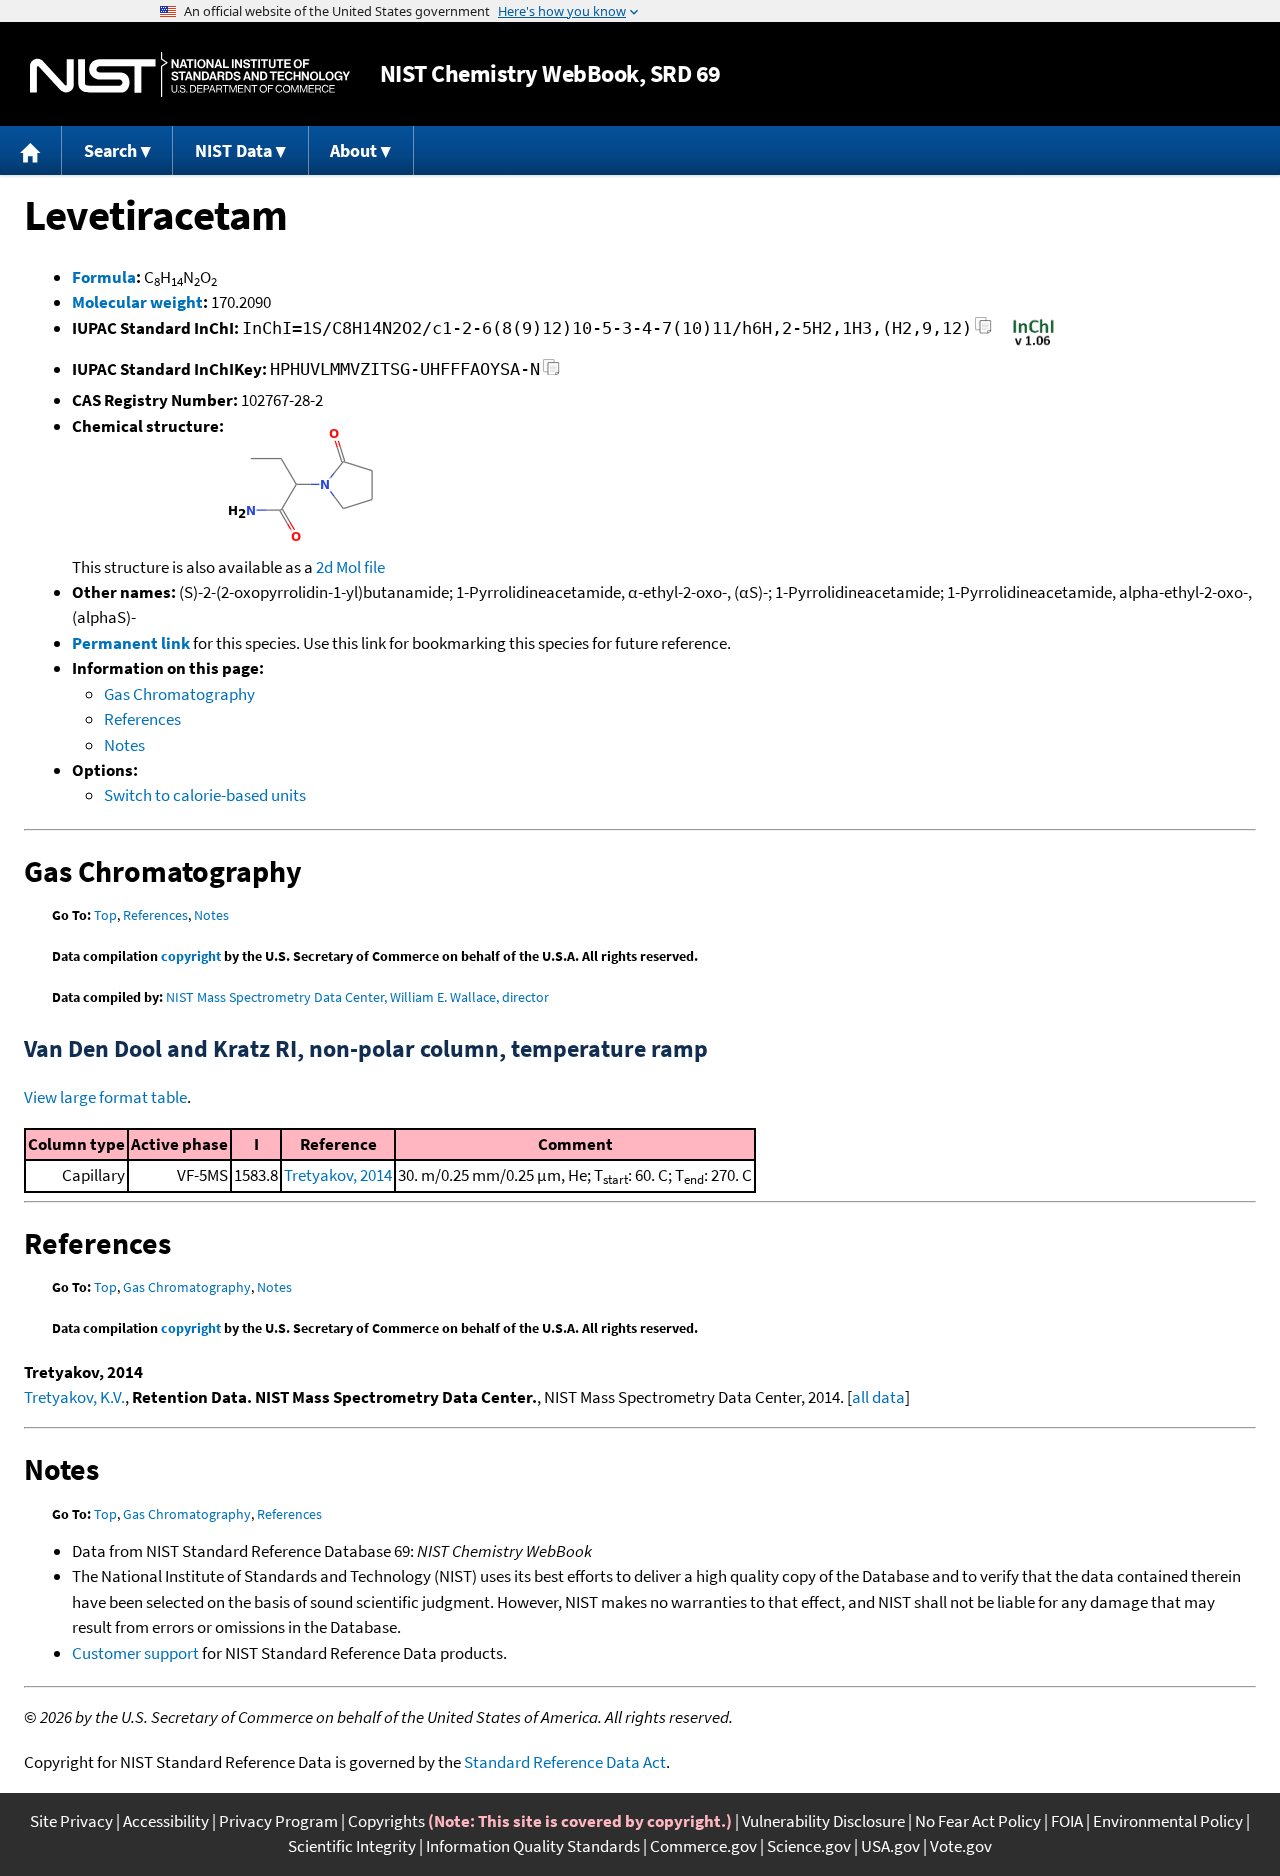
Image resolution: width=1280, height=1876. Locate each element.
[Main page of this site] (31, 150)
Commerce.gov (703, 1846)
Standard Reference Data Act (565, 1762)
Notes (124, 745)
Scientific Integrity (352, 1846)
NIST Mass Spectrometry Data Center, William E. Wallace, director (357, 997)
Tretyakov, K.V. (74, 1397)
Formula (104, 277)
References (142, 719)
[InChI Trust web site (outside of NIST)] (1033, 344)
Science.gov (809, 1846)
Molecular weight (137, 302)
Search (110, 150)
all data (878, 1397)
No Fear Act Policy (978, 1821)
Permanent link (131, 643)
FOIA (1067, 1821)
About (353, 150)
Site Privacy (71, 1821)
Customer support (135, 1653)
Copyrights (386, 1821)
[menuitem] (31, 150)
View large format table (105, 1097)
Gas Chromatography (179, 694)
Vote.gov (961, 1846)
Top (105, 915)
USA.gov (890, 1846)
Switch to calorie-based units (205, 795)
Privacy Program (278, 1821)
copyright (191, 956)
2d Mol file (350, 567)
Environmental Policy (1168, 1821)
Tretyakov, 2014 (338, 1175)
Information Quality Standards (533, 1846)
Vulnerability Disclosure (823, 1821)
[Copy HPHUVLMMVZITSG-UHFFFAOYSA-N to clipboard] (551, 372)
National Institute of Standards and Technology (190, 74)
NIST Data (233, 150)
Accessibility (166, 1821)
